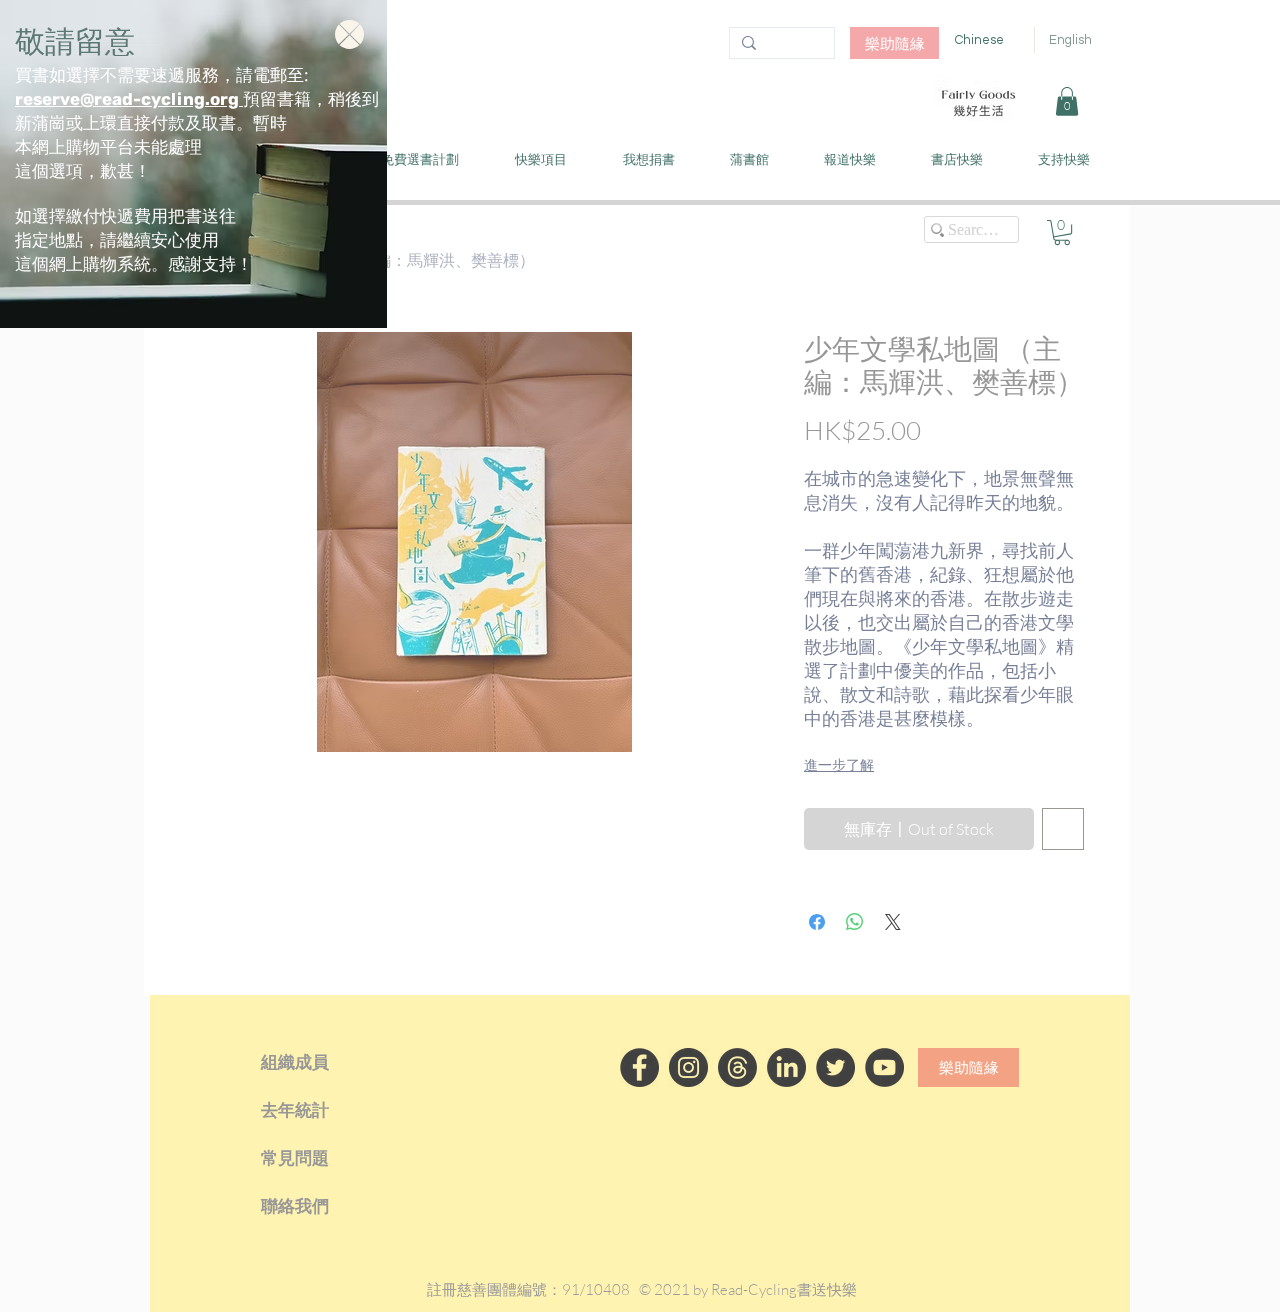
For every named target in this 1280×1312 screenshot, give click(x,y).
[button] (349, 34)
